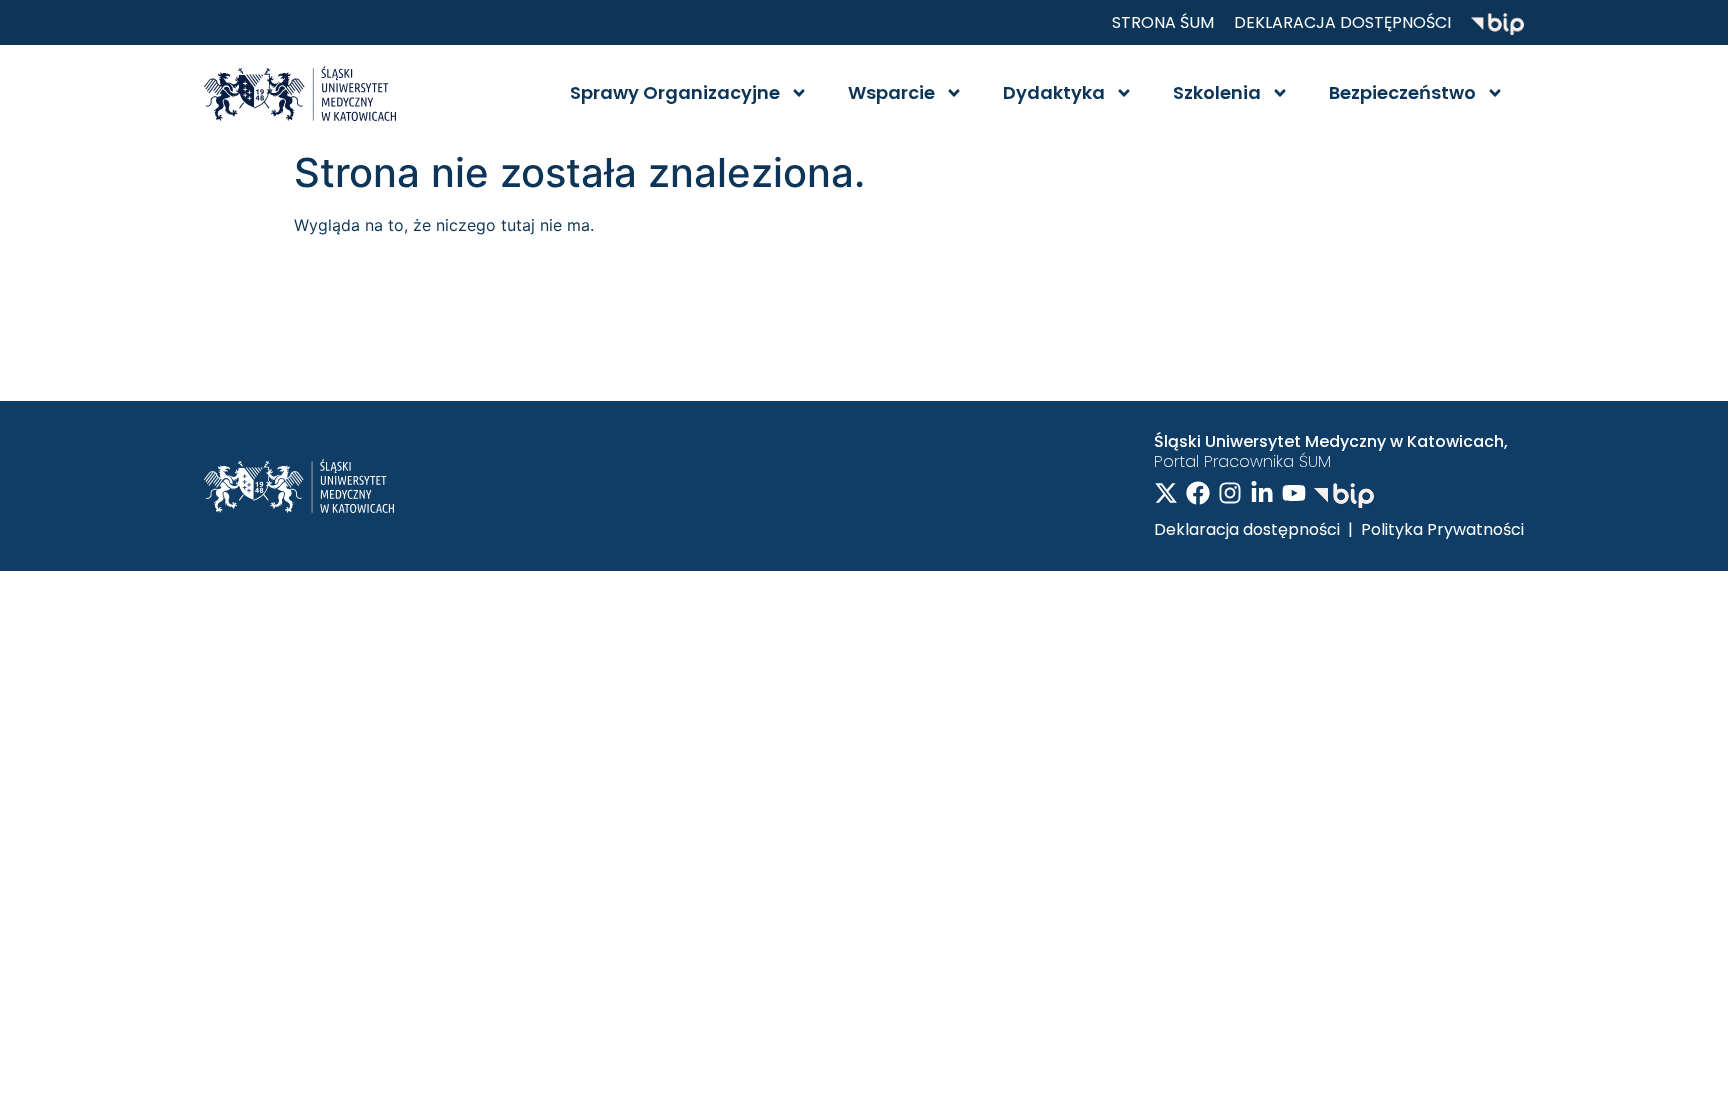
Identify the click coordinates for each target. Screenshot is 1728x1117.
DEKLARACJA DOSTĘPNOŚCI (1342, 22)
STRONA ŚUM (1163, 22)
